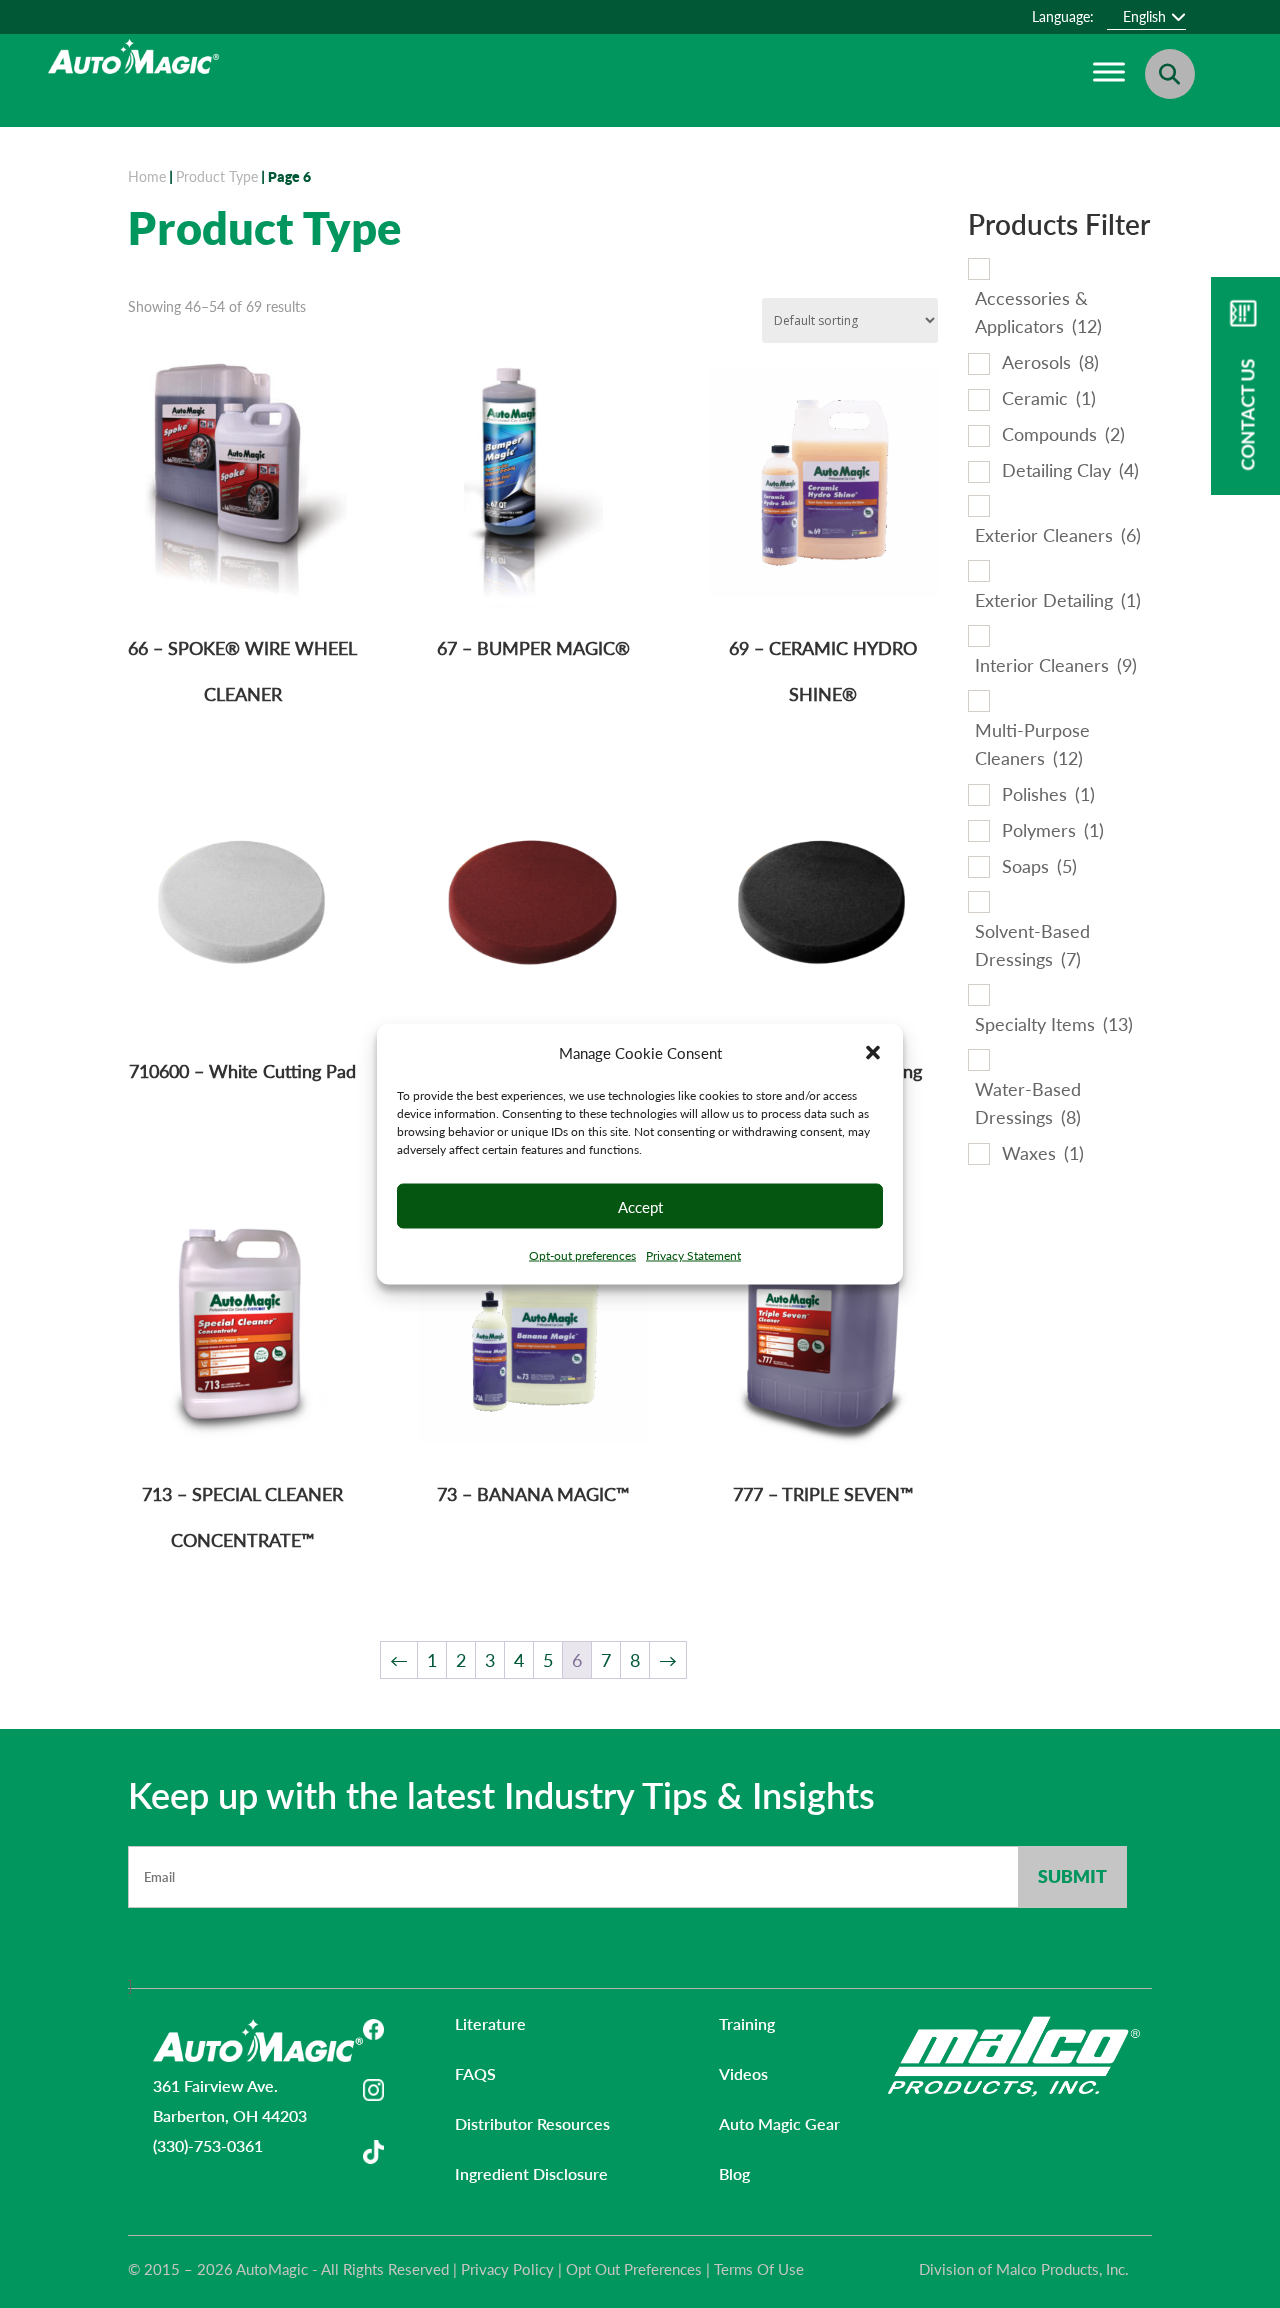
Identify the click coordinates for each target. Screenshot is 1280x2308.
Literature (490, 2023)
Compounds (1063, 434)
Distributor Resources (532, 2123)
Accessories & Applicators (1038, 312)
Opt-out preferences (582, 1255)
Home (147, 176)
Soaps (1039, 866)
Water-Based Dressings (1028, 1103)
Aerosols (1050, 362)
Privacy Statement (693, 1255)
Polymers (1053, 830)
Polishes (1048, 794)
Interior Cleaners (1056, 665)
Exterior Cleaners (1058, 535)
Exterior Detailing (1058, 600)
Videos (743, 2073)
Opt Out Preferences (634, 2269)
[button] (873, 1053)
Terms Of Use (759, 2269)
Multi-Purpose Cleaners (1032, 744)
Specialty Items (1054, 1024)
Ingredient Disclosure (531, 2173)
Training (747, 2023)
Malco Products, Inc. (1062, 2269)
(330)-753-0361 (208, 2145)
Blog (734, 2173)
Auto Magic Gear (779, 2123)
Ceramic (1049, 398)
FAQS (475, 2073)
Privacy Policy (507, 2269)
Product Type (217, 176)
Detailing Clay (1070, 470)
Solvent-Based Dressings (1032, 945)
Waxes (1043, 1153)
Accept (640, 1206)
